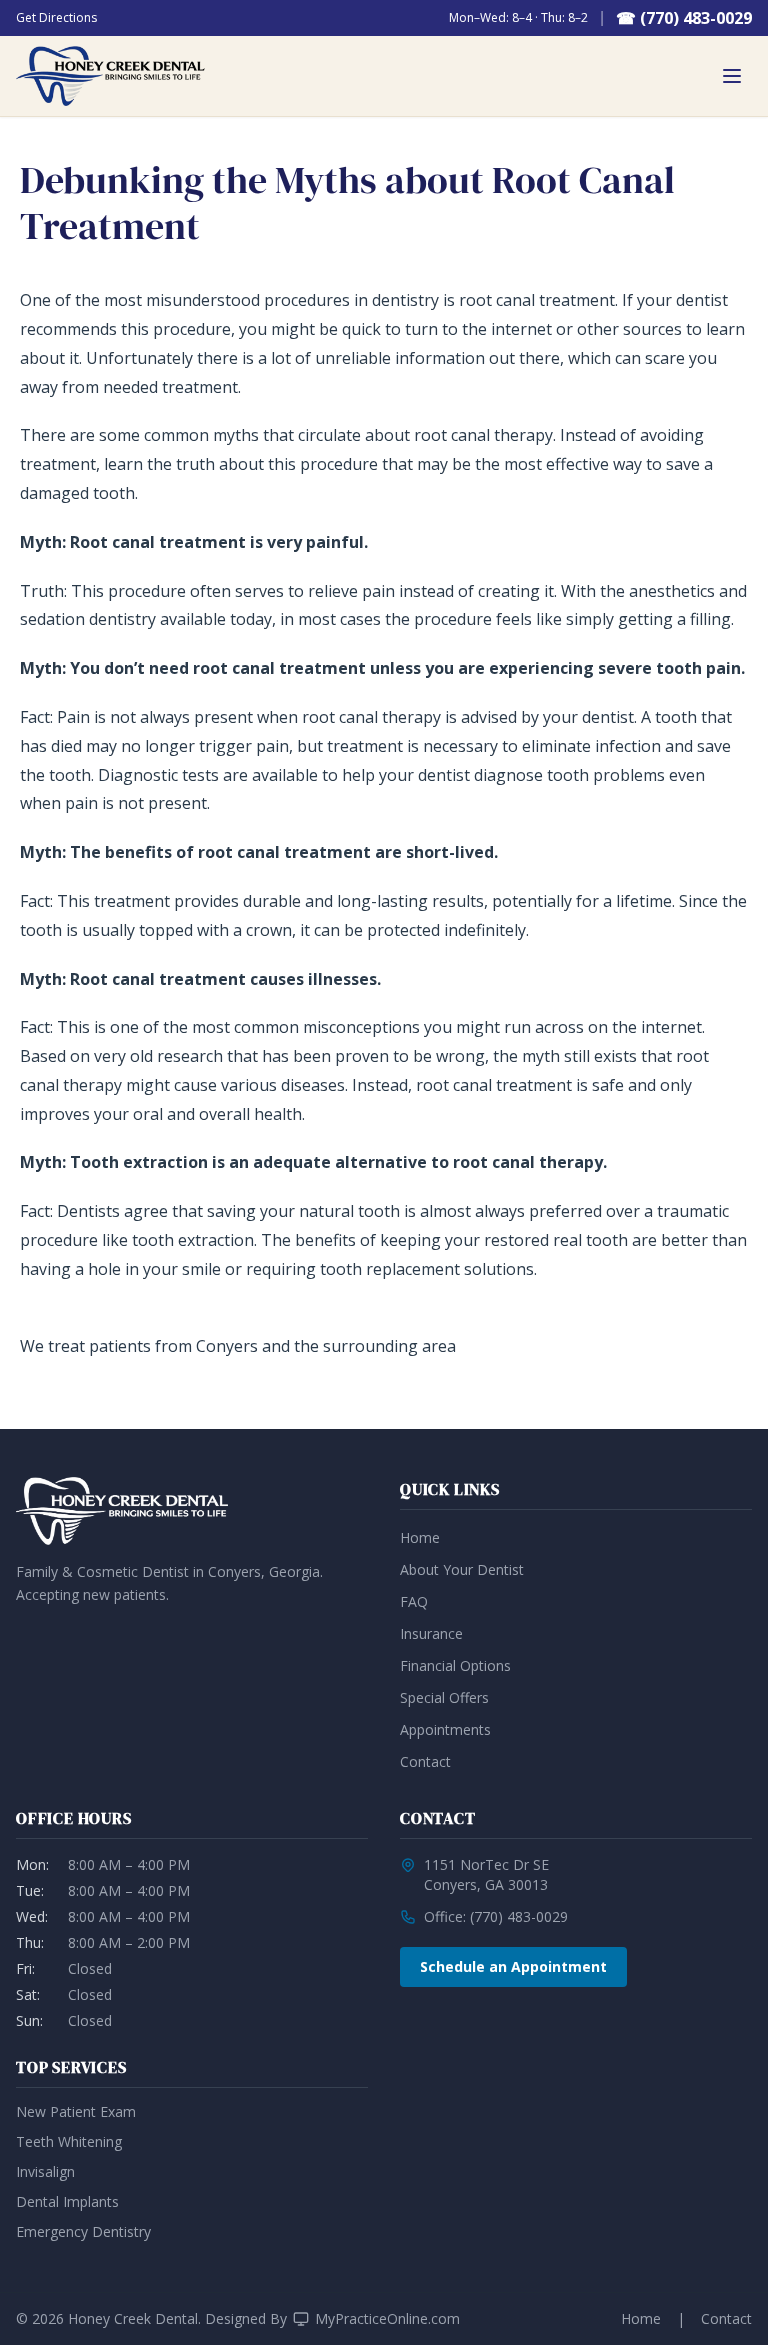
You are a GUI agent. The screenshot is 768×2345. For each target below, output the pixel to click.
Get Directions (56, 18)
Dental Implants (67, 2201)
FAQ (414, 1601)
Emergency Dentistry (83, 2231)
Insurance (431, 1633)
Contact (425, 1761)
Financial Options (455, 1665)
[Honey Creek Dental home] (110, 76)
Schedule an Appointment (513, 1966)
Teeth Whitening (69, 2141)
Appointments (445, 1729)
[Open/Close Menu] (732, 76)
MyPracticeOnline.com (387, 2318)
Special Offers (444, 1697)
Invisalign (45, 2171)
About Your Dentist (462, 1569)
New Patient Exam (76, 2111)
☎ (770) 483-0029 (684, 18)
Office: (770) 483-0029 (496, 1916)
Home (420, 1537)
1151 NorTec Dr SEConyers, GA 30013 (486, 1874)
